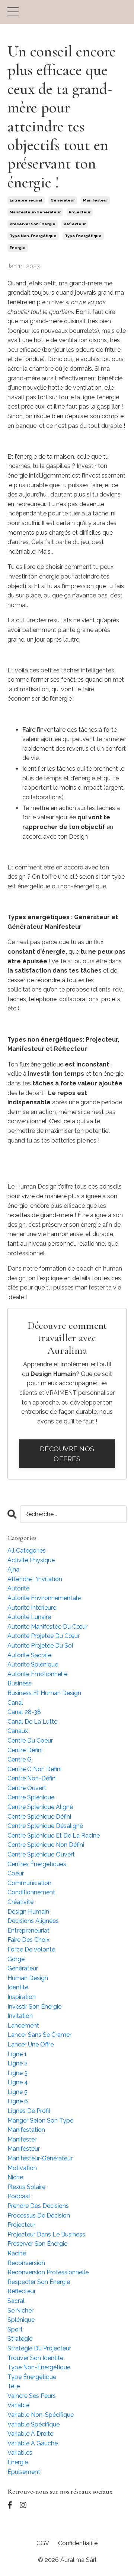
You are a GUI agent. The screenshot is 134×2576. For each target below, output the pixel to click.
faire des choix (28, 1940)
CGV (43, 2543)
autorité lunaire (29, 1617)
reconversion (26, 2263)
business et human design (44, 1693)
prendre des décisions (38, 2206)
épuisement (24, 2472)
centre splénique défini (39, 1817)
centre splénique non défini (46, 1845)
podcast (19, 2196)
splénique (21, 2320)
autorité (18, 1588)
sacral (16, 2301)
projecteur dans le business (46, 2234)
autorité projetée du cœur (44, 1636)
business (20, 1683)
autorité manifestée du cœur (47, 1627)
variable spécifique (33, 2424)
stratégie (20, 2339)
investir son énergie (34, 2007)
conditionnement (31, 1892)
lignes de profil (29, 2111)
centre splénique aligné (40, 1807)
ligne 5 (17, 2092)
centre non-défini (32, 1778)
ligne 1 (17, 2054)
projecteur (80, 212)
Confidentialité (78, 2543)
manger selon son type (40, 2121)
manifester (22, 2139)
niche (15, 2177)
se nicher (20, 2310)
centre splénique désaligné (45, 1826)
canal (15, 1703)
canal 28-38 (24, 1712)
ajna (13, 1569)
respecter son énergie (39, 2282)
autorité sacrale (29, 1655)
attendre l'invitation (35, 1579)
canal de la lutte (32, 1722)
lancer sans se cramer (39, 2035)
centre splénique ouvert (41, 1854)
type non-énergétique (33, 236)
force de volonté (31, 1949)
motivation (22, 2168)
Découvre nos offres (67, 1454)
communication (29, 1883)
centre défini (25, 1750)
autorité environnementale (44, 1598)
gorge (16, 1959)
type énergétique (83, 236)
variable (18, 2405)
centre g (20, 1759)
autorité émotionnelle (37, 1674)
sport (15, 2329)
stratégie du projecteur (39, 2348)
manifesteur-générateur (35, 212)
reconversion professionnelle (48, 2272)
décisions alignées (33, 1921)
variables (20, 2453)
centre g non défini (34, 1769)
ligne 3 (17, 2073)
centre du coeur (30, 1741)
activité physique (31, 1560)
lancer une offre (31, 2044)
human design (28, 1978)
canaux (18, 1731)
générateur (63, 200)
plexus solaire (26, 2187)
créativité (20, 1902)
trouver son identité (35, 2358)
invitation (20, 2016)
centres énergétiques (37, 1864)
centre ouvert (27, 1788)
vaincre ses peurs (32, 2396)
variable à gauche (33, 2443)
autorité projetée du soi (40, 1646)
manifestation (26, 2130)
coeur (16, 1873)
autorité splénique (33, 1664)
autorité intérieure (32, 1608)
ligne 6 (18, 2101)
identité (18, 1987)
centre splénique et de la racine (54, 1836)
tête (14, 2386)
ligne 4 (18, 2082)
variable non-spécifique (41, 2415)
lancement (23, 2026)
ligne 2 (17, 2063)
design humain (28, 1912)
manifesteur (95, 200)
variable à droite (30, 2434)
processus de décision (39, 2216)
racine (17, 2253)
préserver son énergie (33, 224)
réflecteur (75, 224)
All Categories (27, 1551)
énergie (18, 248)
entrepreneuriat (26, 200)
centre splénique (31, 1797)
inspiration (22, 1997)
